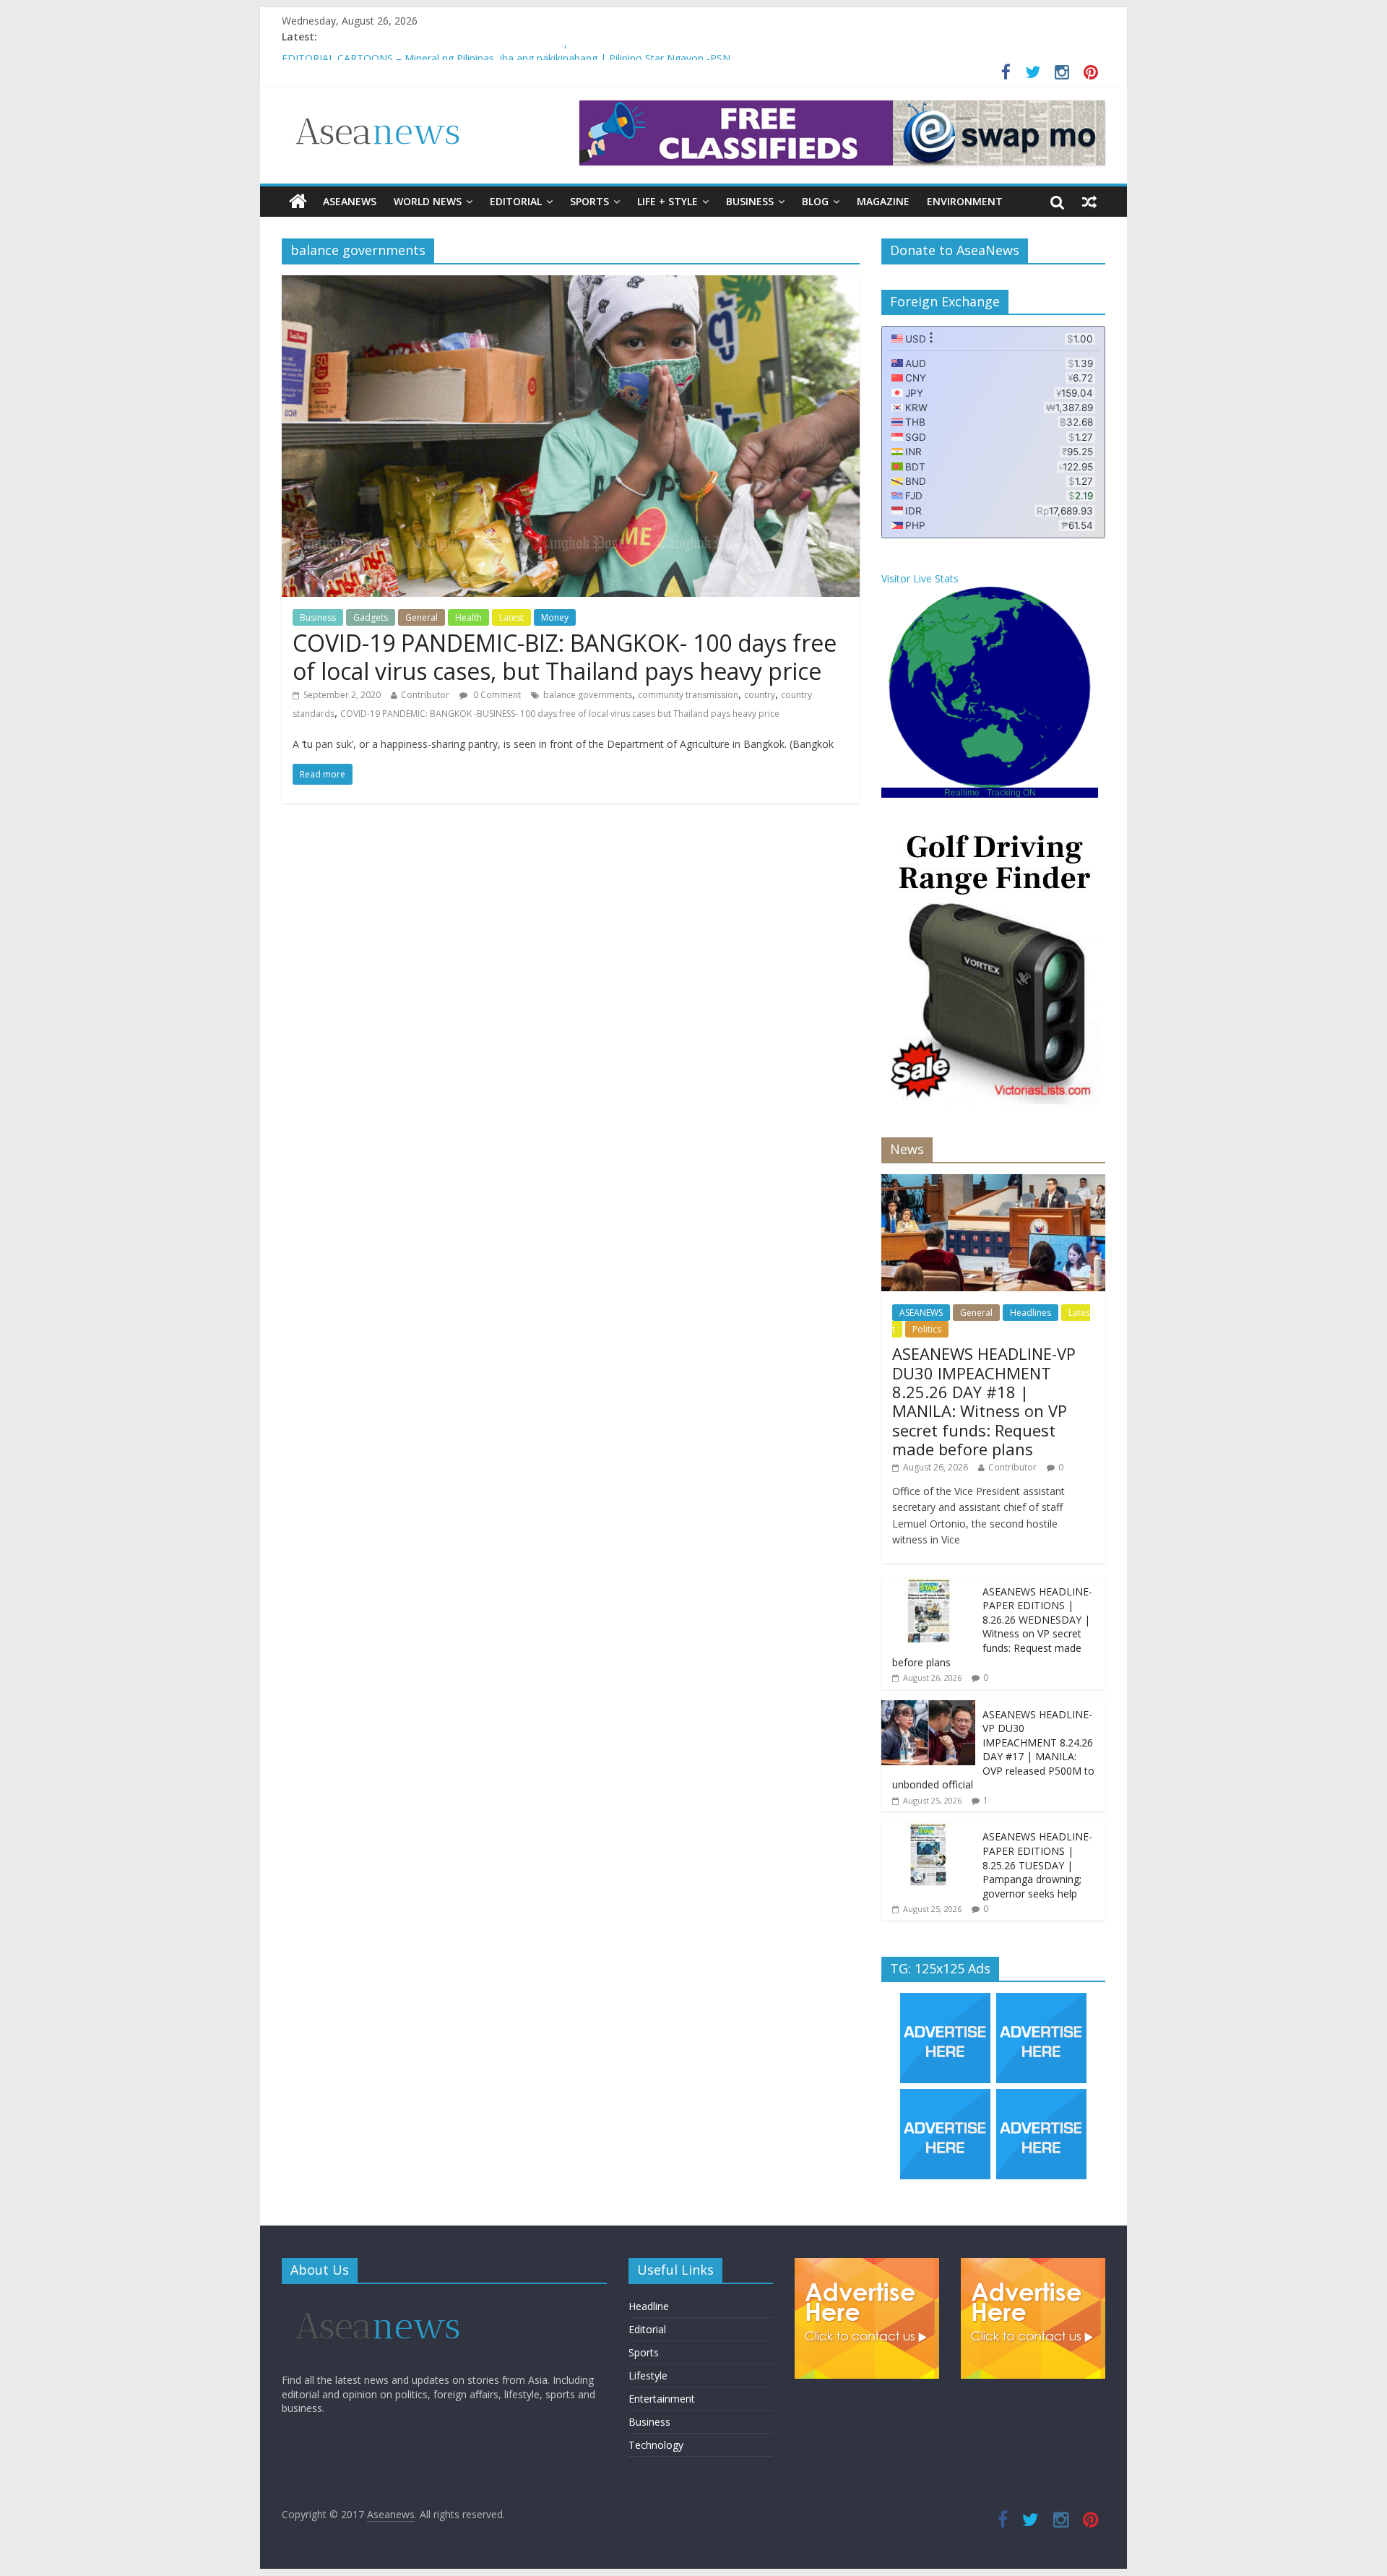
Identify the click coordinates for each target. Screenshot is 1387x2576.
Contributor (425, 695)
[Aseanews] (298, 202)
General (422, 617)
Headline (649, 2306)
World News (428, 201)
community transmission (688, 695)
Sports (589, 201)
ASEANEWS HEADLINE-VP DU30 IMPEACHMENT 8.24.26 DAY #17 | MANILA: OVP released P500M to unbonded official (993, 1750)
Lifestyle (648, 2375)
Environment (965, 201)
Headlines (1030, 1313)
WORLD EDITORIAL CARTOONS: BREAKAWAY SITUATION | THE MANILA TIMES (476, 53)
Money (555, 617)
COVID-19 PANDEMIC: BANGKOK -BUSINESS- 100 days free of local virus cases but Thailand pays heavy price (560, 714)
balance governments (588, 695)
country (760, 695)
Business (750, 201)
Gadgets (371, 617)
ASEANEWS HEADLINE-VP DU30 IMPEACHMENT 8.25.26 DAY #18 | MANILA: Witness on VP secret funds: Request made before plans (984, 1401)
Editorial (516, 201)
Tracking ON (1011, 793)
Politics (927, 1329)
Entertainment (662, 2399)
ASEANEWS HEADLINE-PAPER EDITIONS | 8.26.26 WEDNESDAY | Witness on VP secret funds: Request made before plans (992, 1627)
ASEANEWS (350, 201)
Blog (815, 201)
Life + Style (667, 201)
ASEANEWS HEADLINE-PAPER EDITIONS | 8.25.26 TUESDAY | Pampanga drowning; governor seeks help (1037, 1865)
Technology (656, 2445)
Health (468, 617)
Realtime (962, 793)
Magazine (883, 201)
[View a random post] (1089, 202)
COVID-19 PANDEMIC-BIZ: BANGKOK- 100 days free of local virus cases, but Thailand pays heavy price (565, 656)
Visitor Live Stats (920, 578)
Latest (511, 617)
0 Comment (496, 695)
